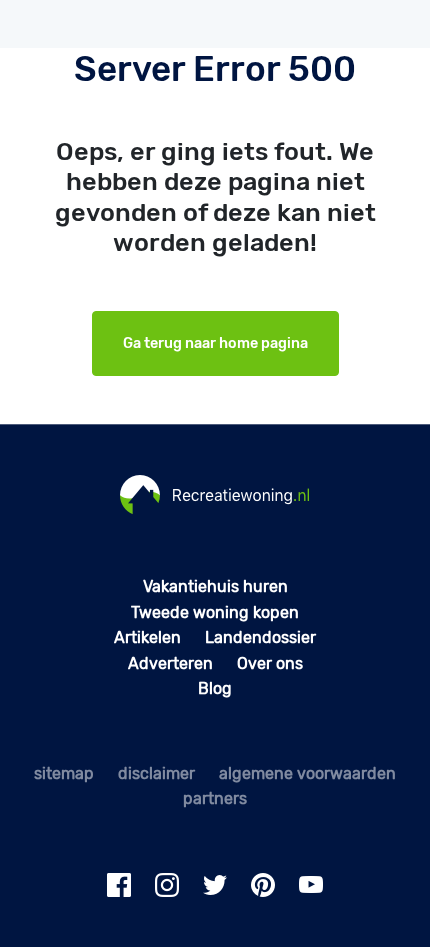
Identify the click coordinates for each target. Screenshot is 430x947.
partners (215, 798)
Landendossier (260, 637)
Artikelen (147, 637)
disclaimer (156, 773)
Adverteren (170, 663)
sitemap (64, 773)
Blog (215, 688)
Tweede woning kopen (215, 612)
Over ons (270, 663)
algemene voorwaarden (307, 773)
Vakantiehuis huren (215, 586)
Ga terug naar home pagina (215, 343)
